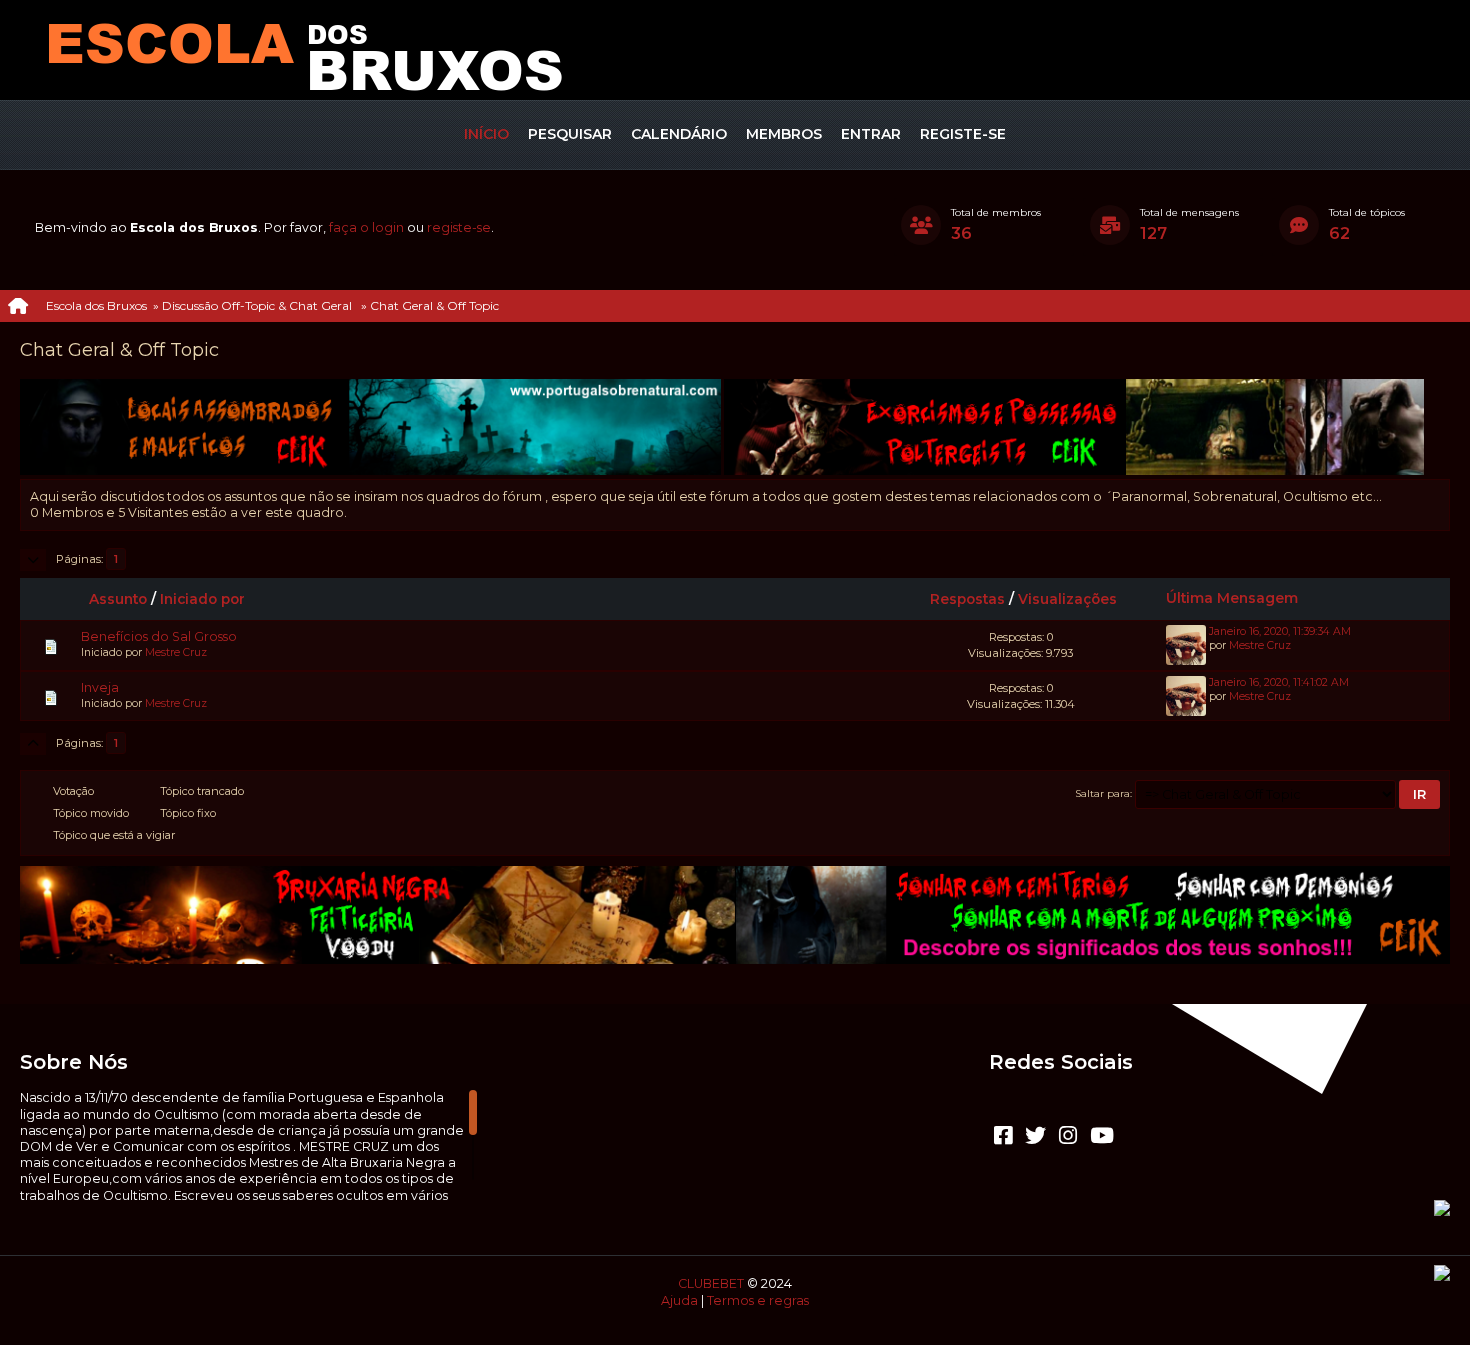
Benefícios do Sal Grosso (159, 636)
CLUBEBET (711, 1283)
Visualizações (1067, 599)
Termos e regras (758, 1300)
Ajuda (679, 1300)
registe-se (459, 227)
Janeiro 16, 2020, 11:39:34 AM (1280, 631)
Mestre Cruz (176, 652)
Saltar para (1103, 793)
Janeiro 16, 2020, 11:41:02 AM (1279, 682)
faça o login (366, 227)
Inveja (100, 687)
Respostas (967, 599)
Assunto (118, 599)
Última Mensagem (1232, 598)
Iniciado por (202, 599)
